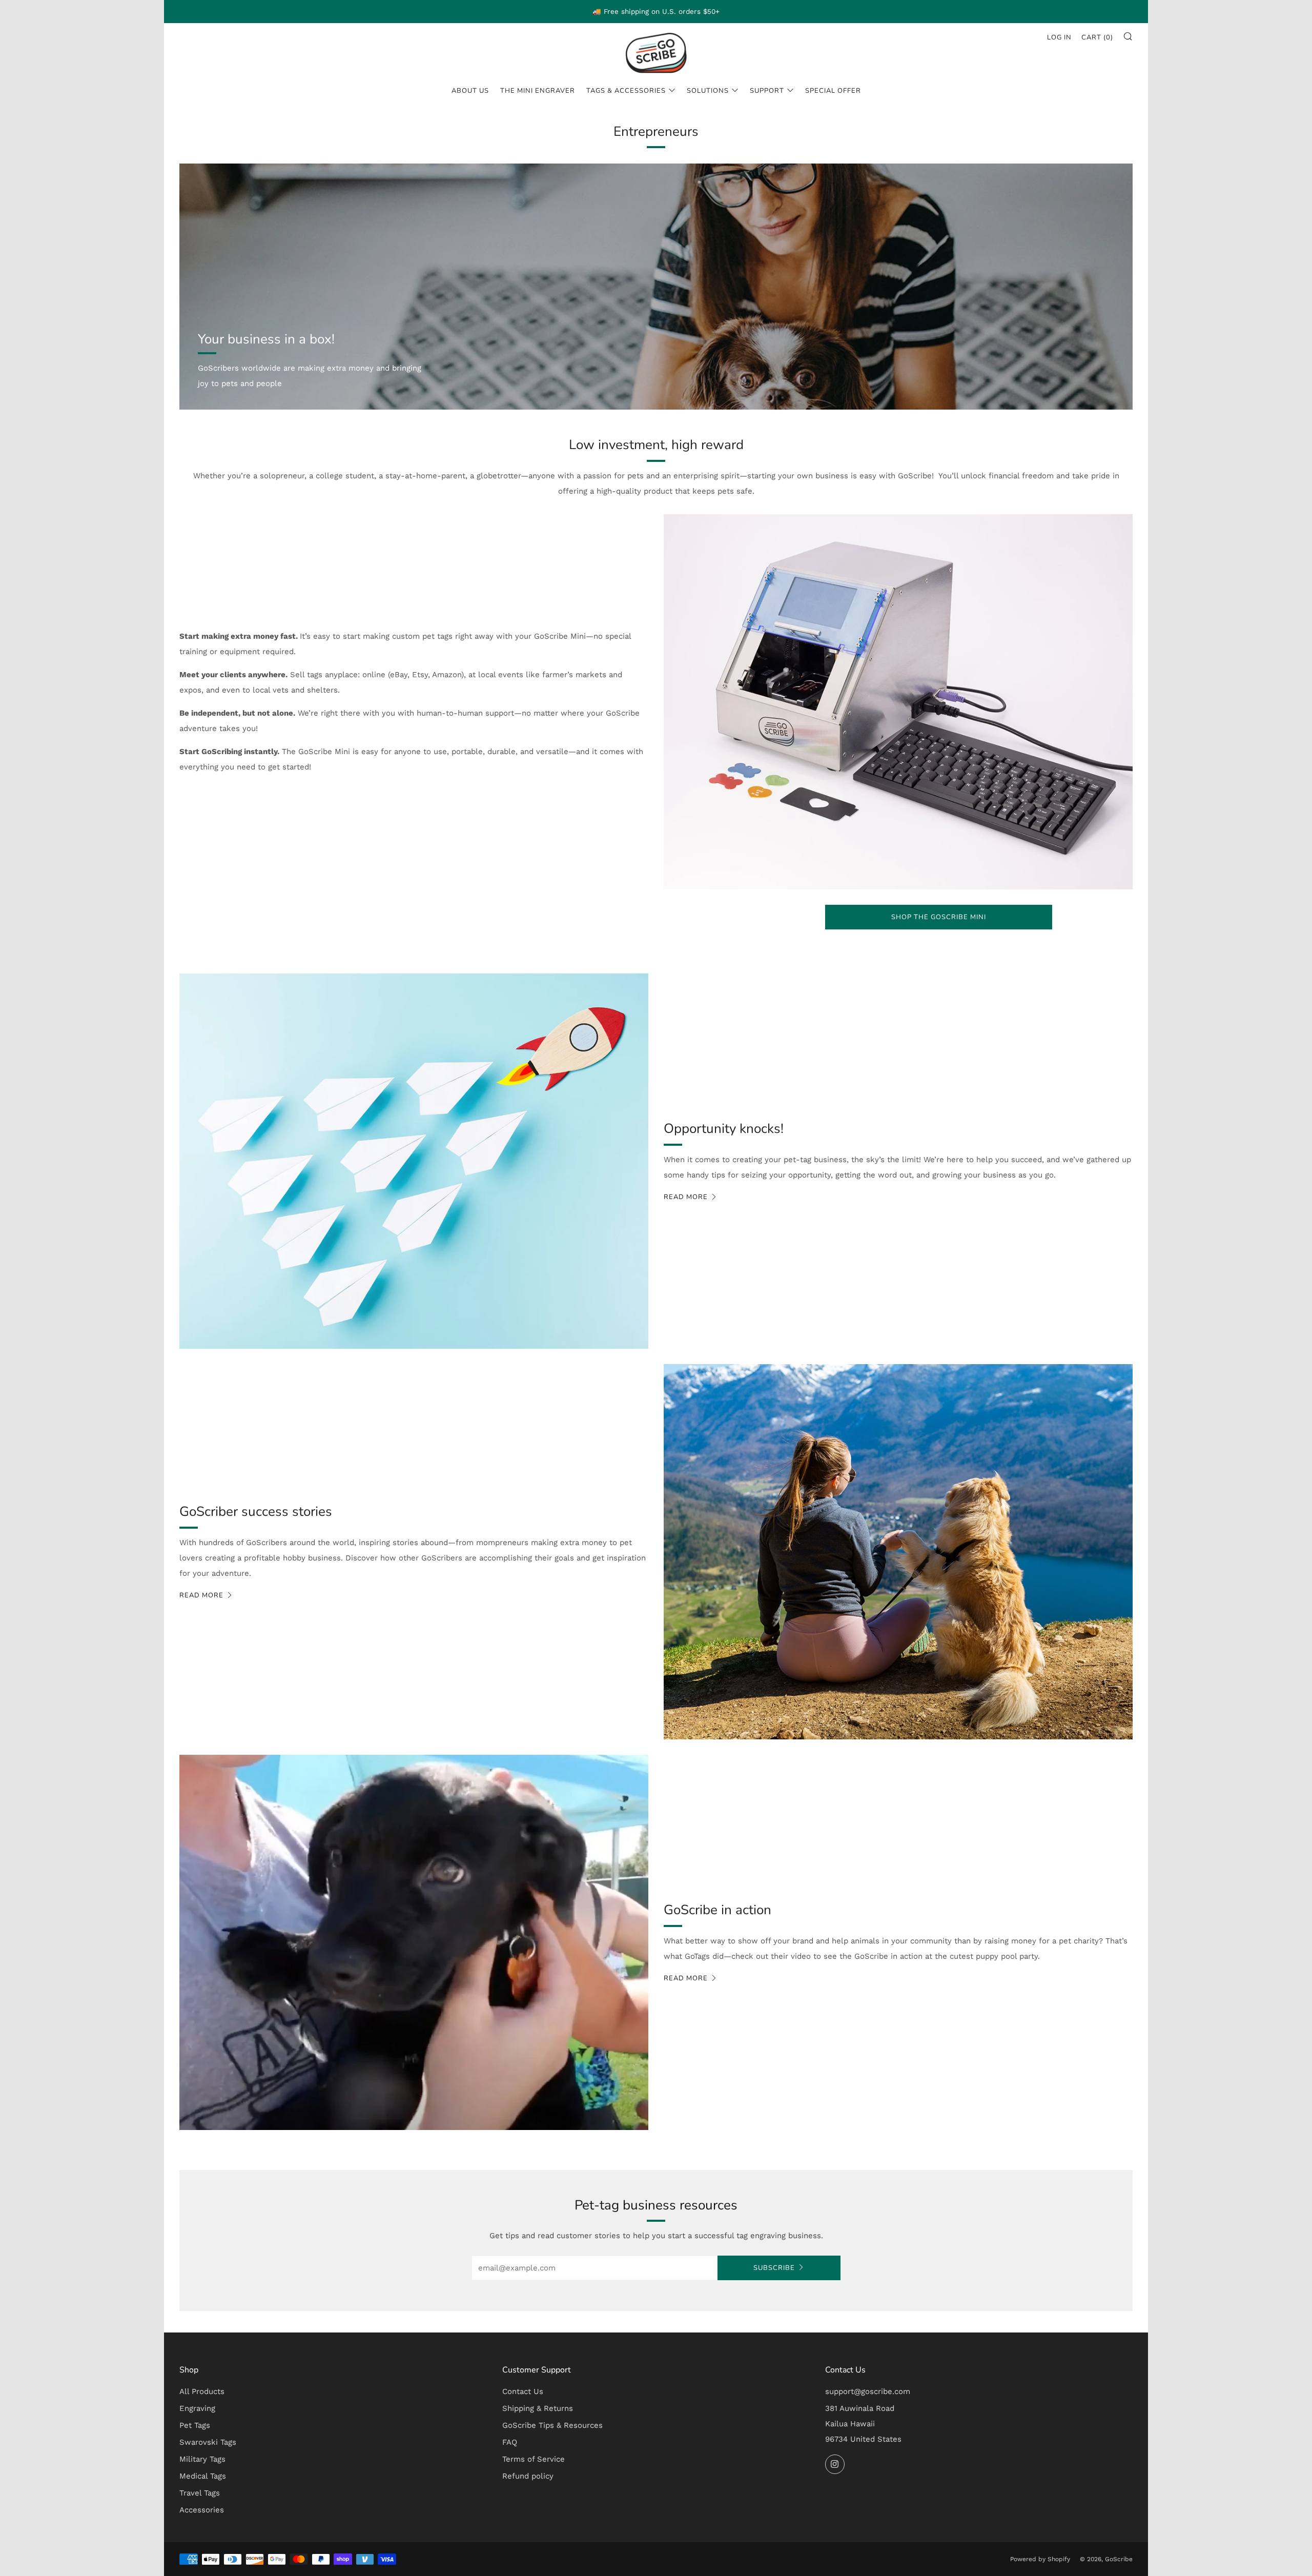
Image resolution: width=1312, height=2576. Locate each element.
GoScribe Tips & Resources (552, 2425)
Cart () (1097, 37)
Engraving (197, 2408)
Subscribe (774, 2268)
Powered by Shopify (1040, 2559)
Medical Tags (203, 2476)
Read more (686, 1197)
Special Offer (833, 91)
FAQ (510, 2442)
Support (767, 91)
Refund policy (528, 2476)
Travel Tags (200, 2493)
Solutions (708, 91)
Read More (201, 1595)
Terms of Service (534, 2459)
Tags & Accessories (626, 91)
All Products (202, 2391)
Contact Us (523, 2391)
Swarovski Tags (208, 2442)
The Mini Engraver (538, 91)
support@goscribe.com (868, 2391)
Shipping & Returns (538, 2408)
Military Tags (202, 2459)
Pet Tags (195, 2425)
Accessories (202, 2510)
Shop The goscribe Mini (939, 917)
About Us (470, 91)
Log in (1059, 37)
